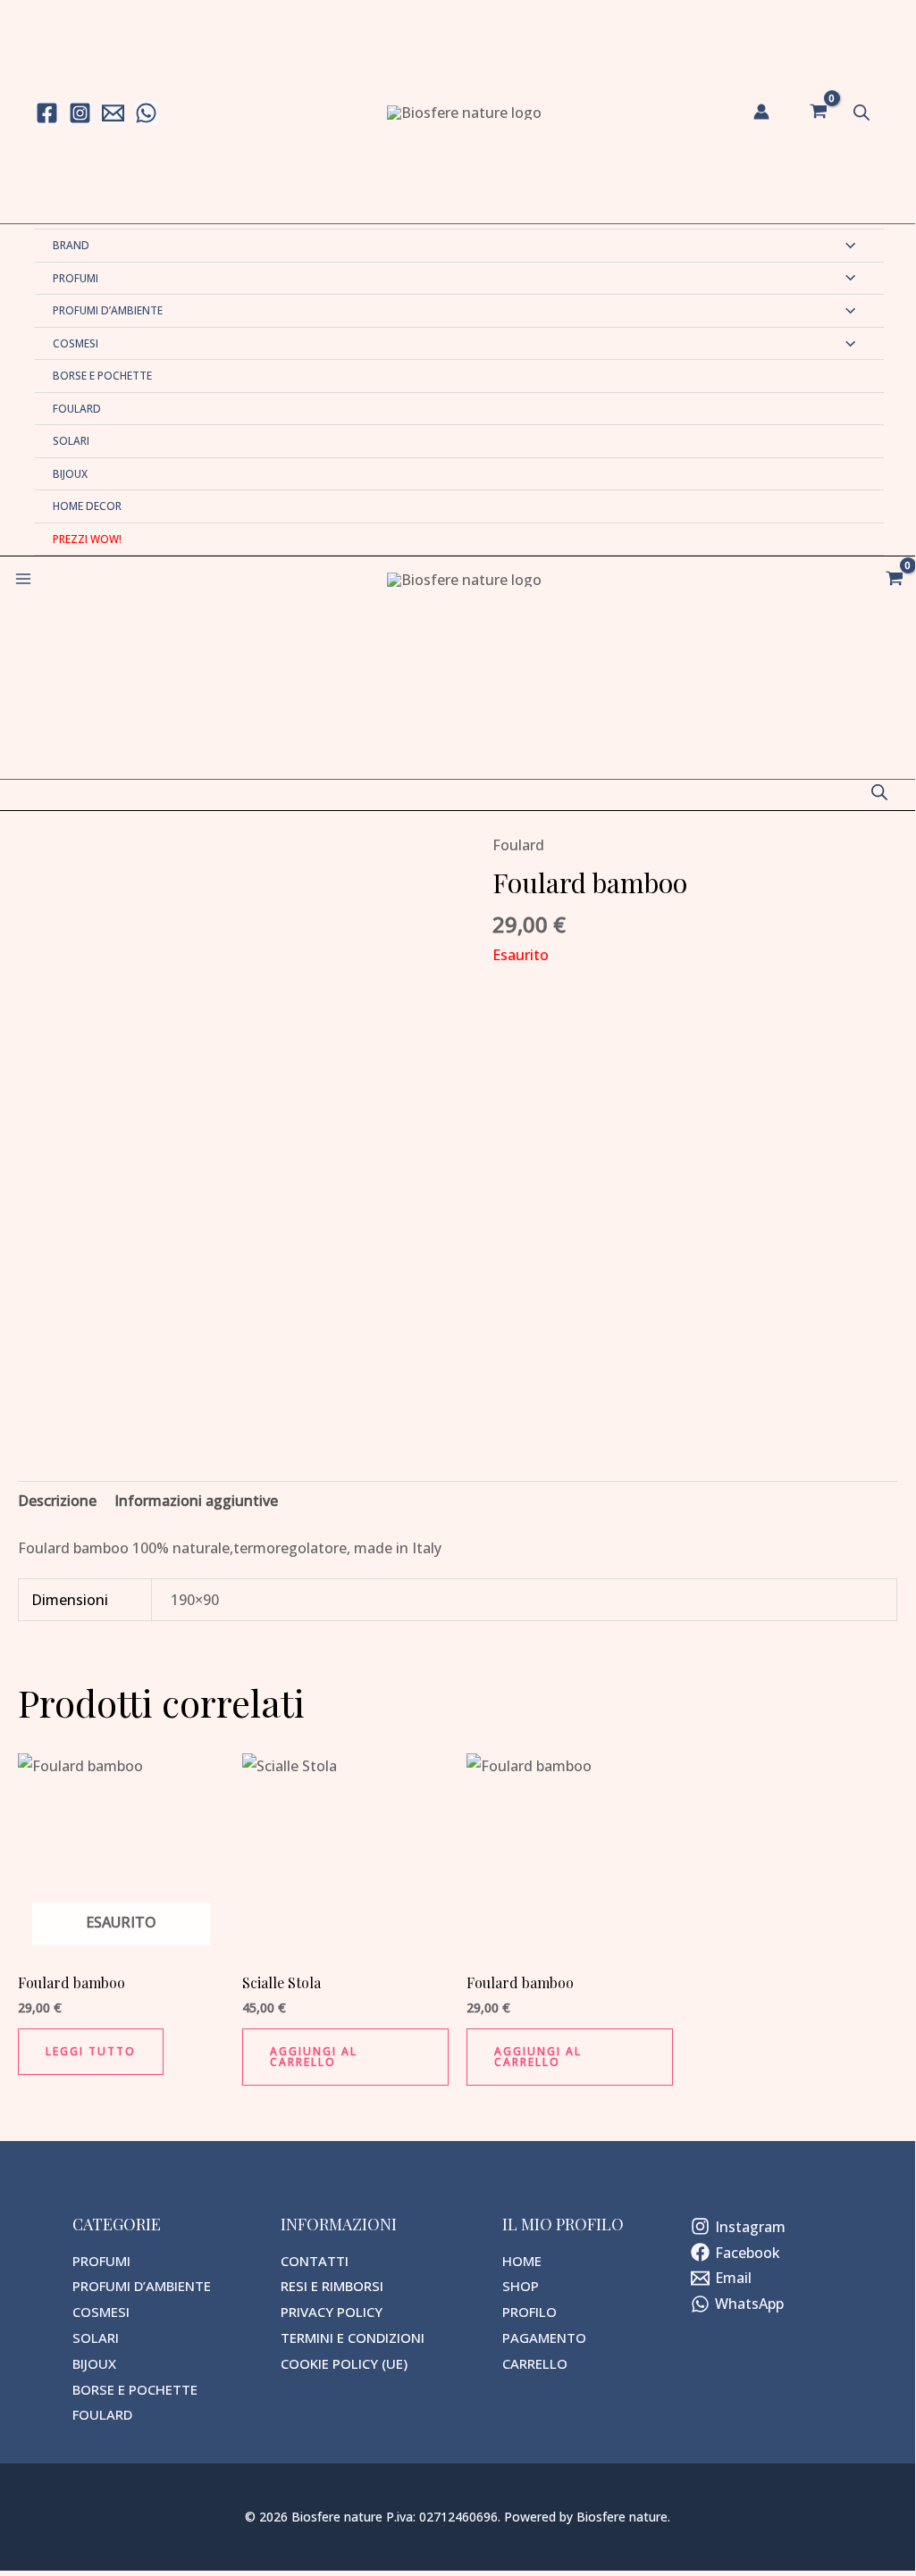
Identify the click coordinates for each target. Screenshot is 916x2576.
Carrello (535, 2363)
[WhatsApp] (146, 113)
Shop (521, 2286)
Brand (71, 245)
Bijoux (70, 473)
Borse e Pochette (102, 375)
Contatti (315, 2261)
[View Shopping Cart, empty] (818, 112)
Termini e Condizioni (353, 2338)
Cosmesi (76, 343)
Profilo (529, 2312)
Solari (71, 440)
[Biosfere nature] (464, 112)
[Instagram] (80, 113)
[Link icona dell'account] (761, 112)
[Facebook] (47, 113)
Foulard (77, 408)
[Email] (113, 113)
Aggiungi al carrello (314, 2057)
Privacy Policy (332, 2312)
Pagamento (544, 2338)
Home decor (87, 506)
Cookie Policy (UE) (344, 2363)
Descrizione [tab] (57, 1501)
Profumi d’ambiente (108, 310)
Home (522, 2261)
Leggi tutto (91, 2051)
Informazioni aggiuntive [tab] (196, 1501)
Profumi (76, 278)
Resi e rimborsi (332, 2286)
